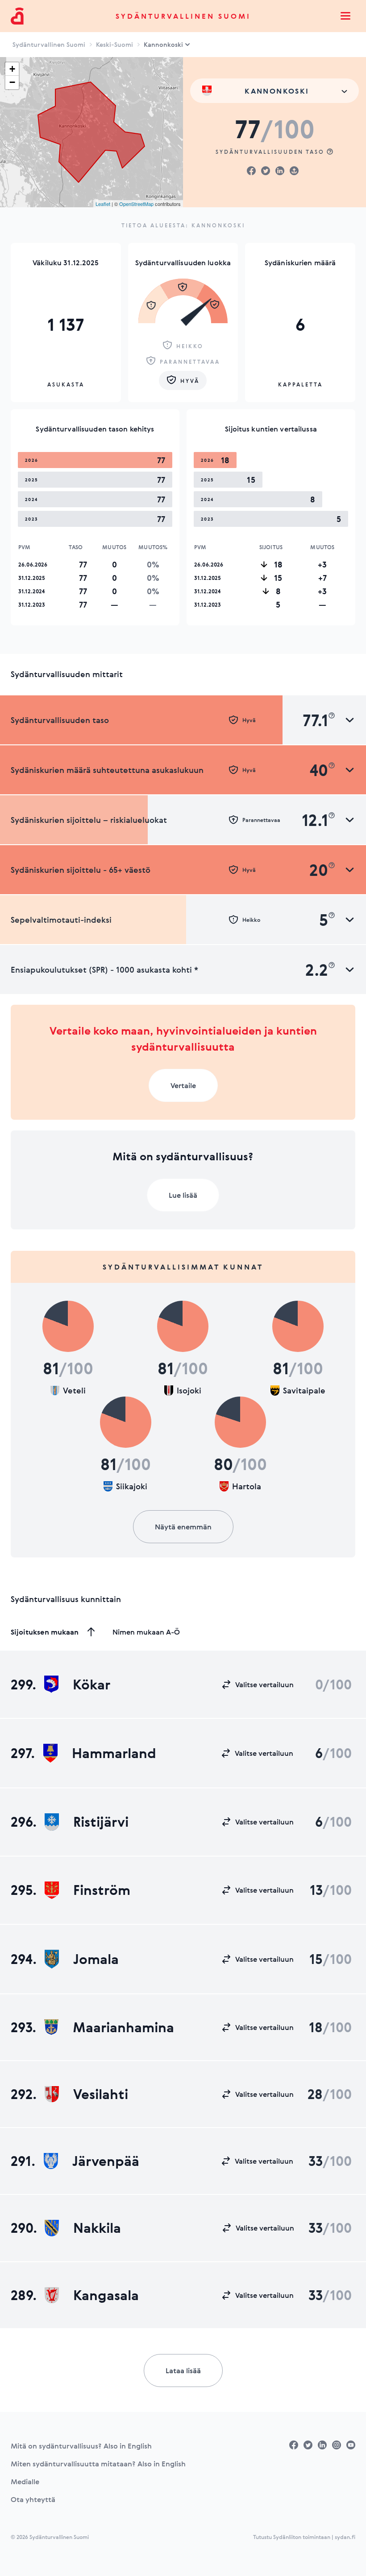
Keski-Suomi (114, 44)
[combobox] (274, 91)
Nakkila (97, 2228)
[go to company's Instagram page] (337, 2445)
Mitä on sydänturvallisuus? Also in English (81, 2446)
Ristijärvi (101, 1822)
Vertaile (183, 1085)
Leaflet (103, 204)
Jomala (96, 1959)
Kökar (91, 1684)
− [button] (12, 82)
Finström (102, 1890)
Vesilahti (101, 2094)
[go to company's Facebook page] (294, 2445)
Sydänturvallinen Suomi (183, 16)
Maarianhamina (123, 2027)
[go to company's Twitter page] (308, 2445)
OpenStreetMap (136, 204)
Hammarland (114, 1753)
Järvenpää (106, 2161)
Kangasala (106, 2295)
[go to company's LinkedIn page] (322, 2445)
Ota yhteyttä (33, 2499)
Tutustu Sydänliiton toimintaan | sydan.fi (304, 2537)
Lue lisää (183, 1195)
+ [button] (12, 69)
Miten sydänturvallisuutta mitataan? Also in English (98, 2464)
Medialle (25, 2482)
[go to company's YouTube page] (351, 2445)
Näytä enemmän (183, 1527)
